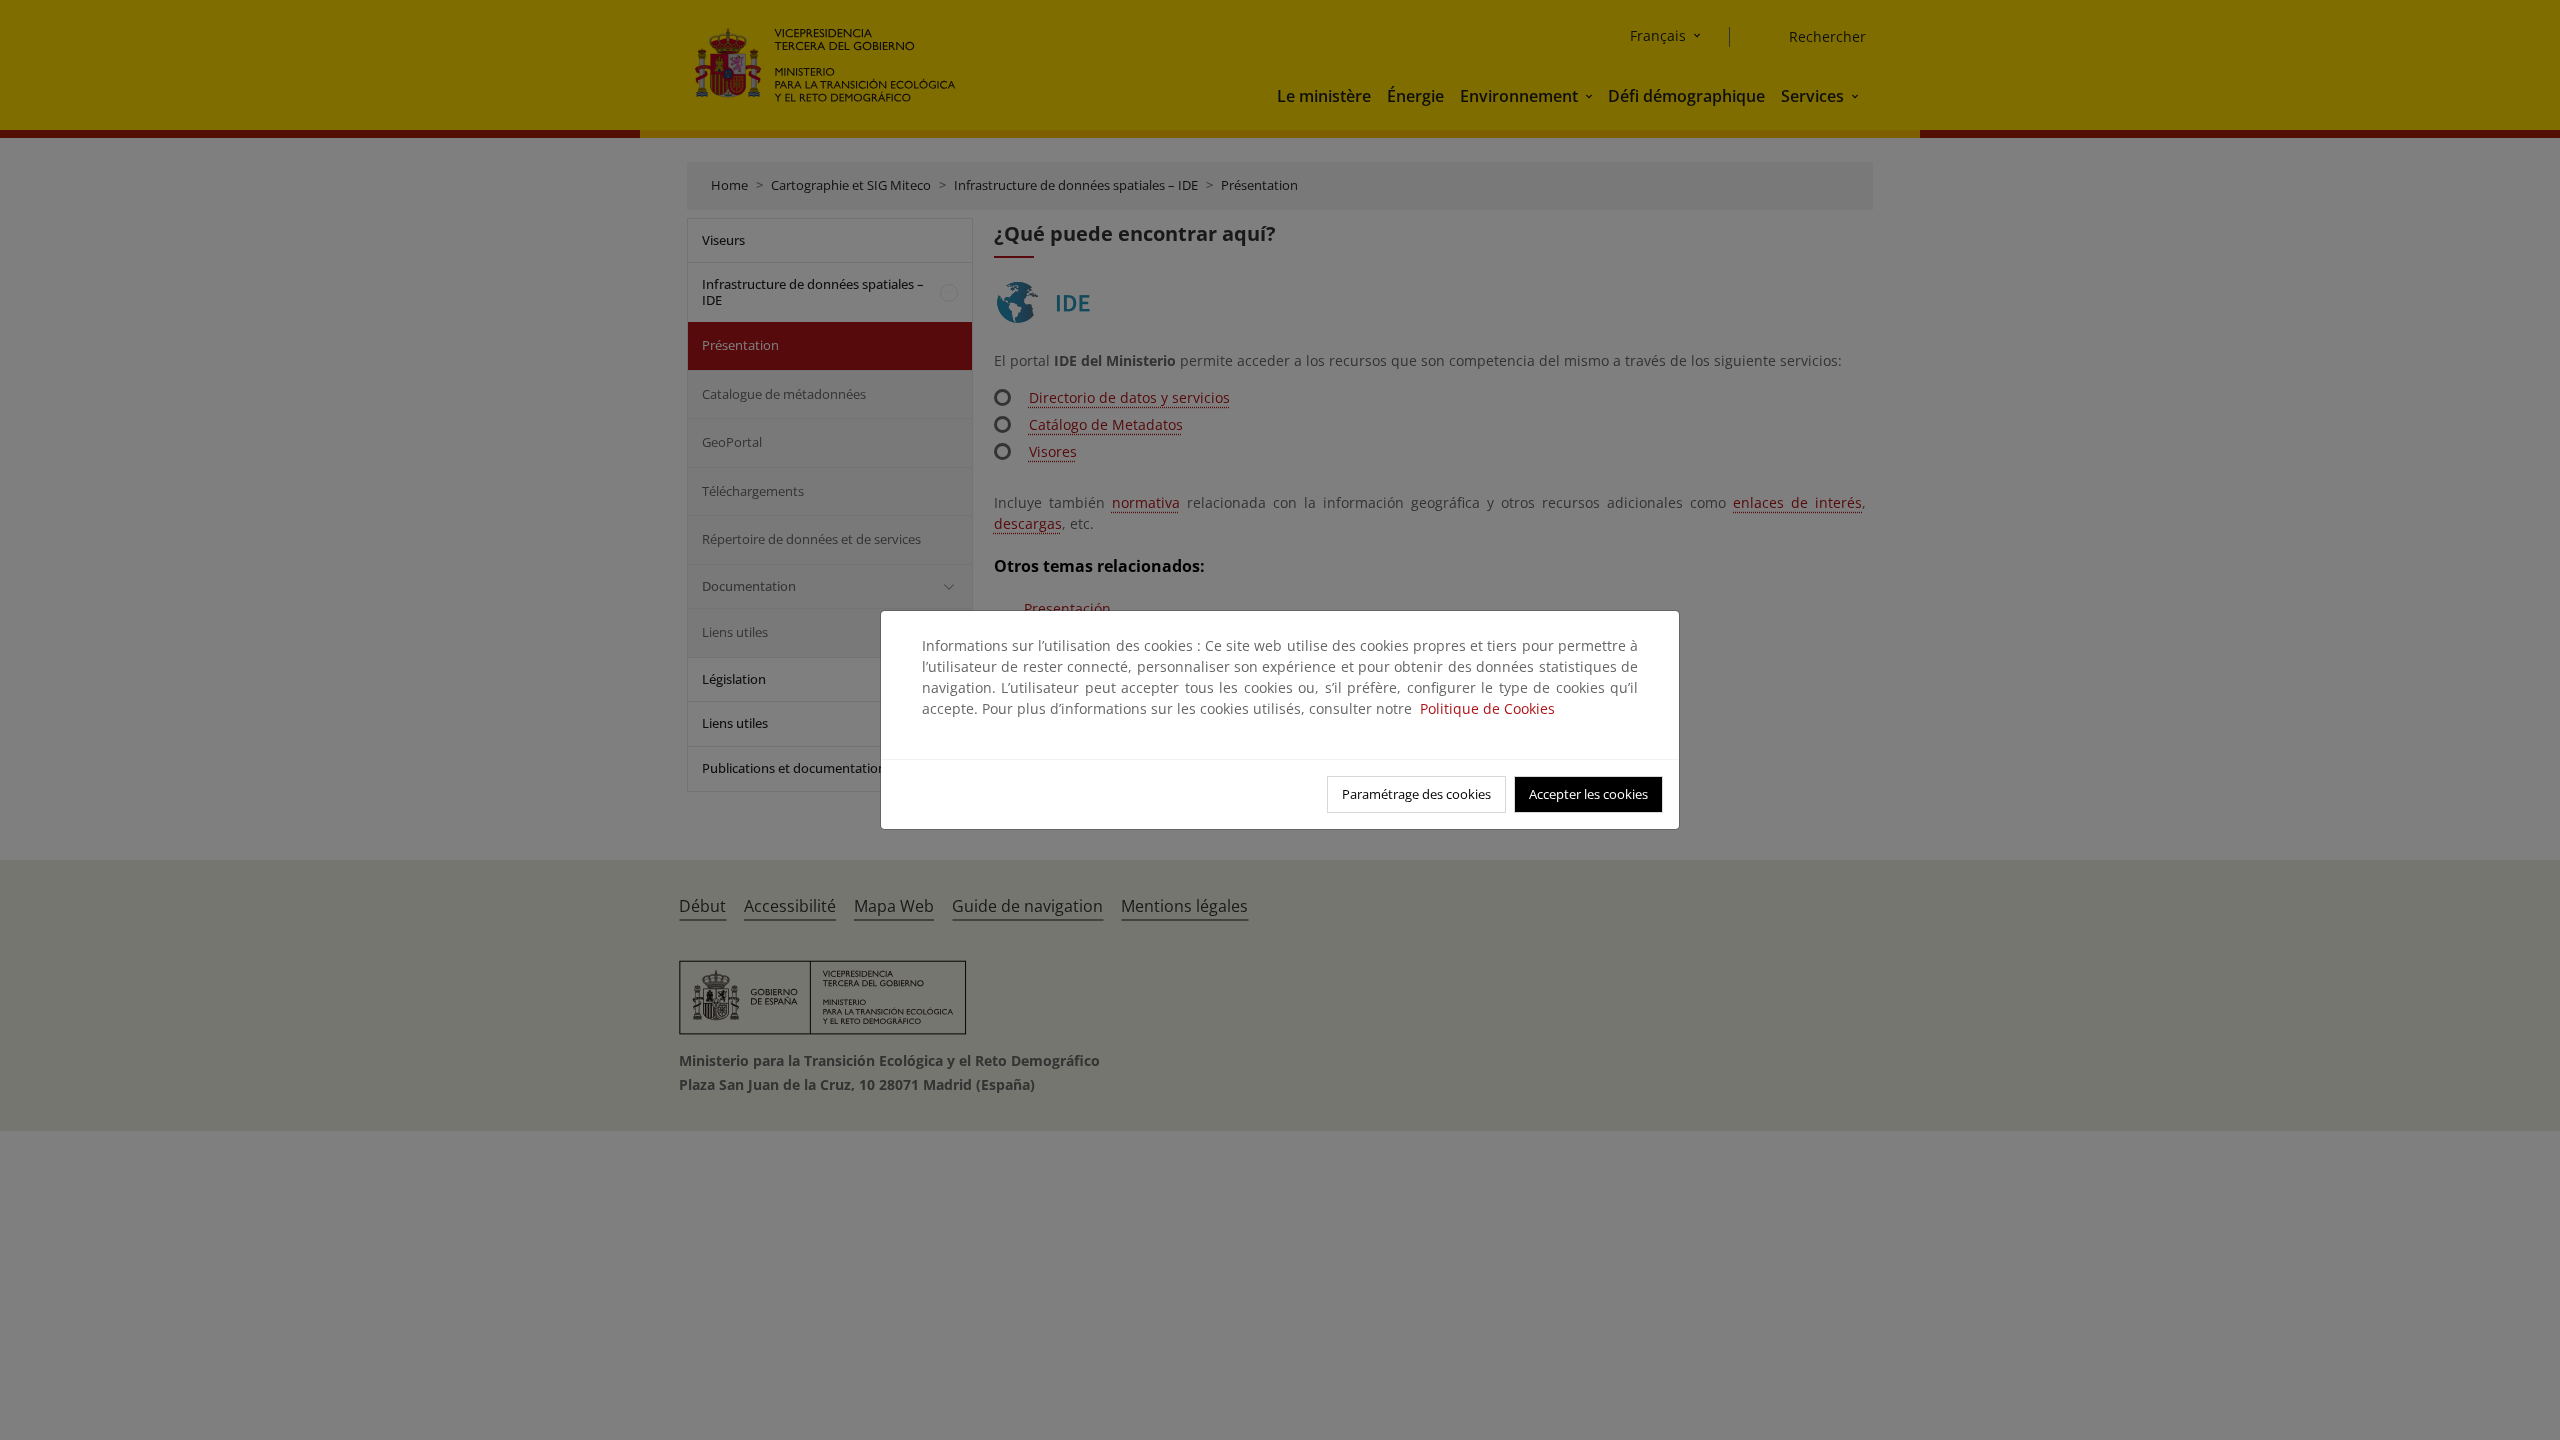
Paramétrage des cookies (1416, 794)
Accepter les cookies (1588, 794)
